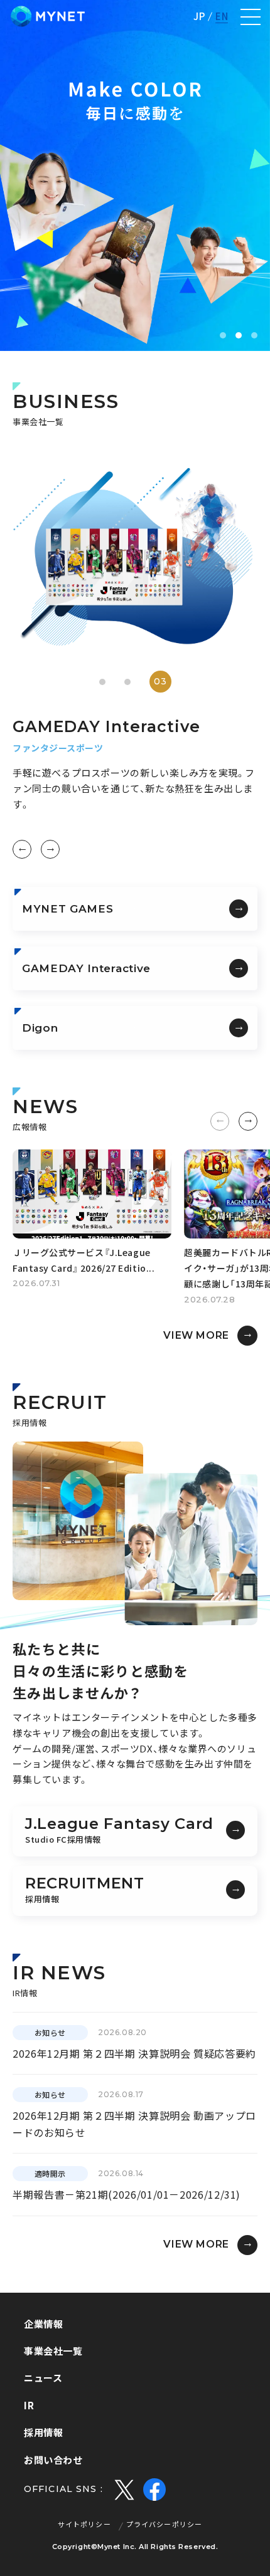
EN (222, 17)
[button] (223, 335)
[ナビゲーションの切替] (251, 17)
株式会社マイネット (48, 16)
